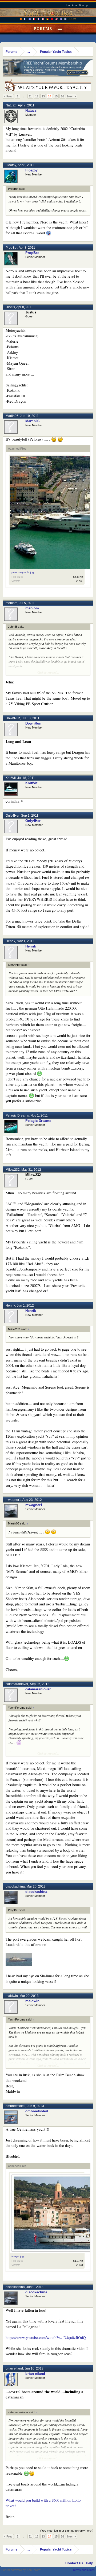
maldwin (12, 1996)
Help (90, 2563)
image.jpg (18, 2256)
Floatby (11, 165)
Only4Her (13, 816)
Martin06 (12, 416)
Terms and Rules (84, 2570)
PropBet (11, 248)
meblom (11, 603)
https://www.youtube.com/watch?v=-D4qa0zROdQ (46, 2338)
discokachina (15, 1886)
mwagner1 (13, 1500)
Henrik (10, 941)
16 (62, 96)
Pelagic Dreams (17, 1115)
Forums (43, 29)
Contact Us (74, 2563)
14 (50, 96)
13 (43, 96)
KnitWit (11, 778)
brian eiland (14, 2368)
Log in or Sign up (77, 5)
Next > (71, 96)
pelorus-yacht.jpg (23, 572)
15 (56, 96)
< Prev (8, 96)
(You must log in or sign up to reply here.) (67, 2531)
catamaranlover (17, 1684)
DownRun (13, 718)
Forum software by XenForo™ (21, 2570)
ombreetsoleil (15, 2106)
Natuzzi (11, 105)
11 (30, 96)
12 (37, 96)
